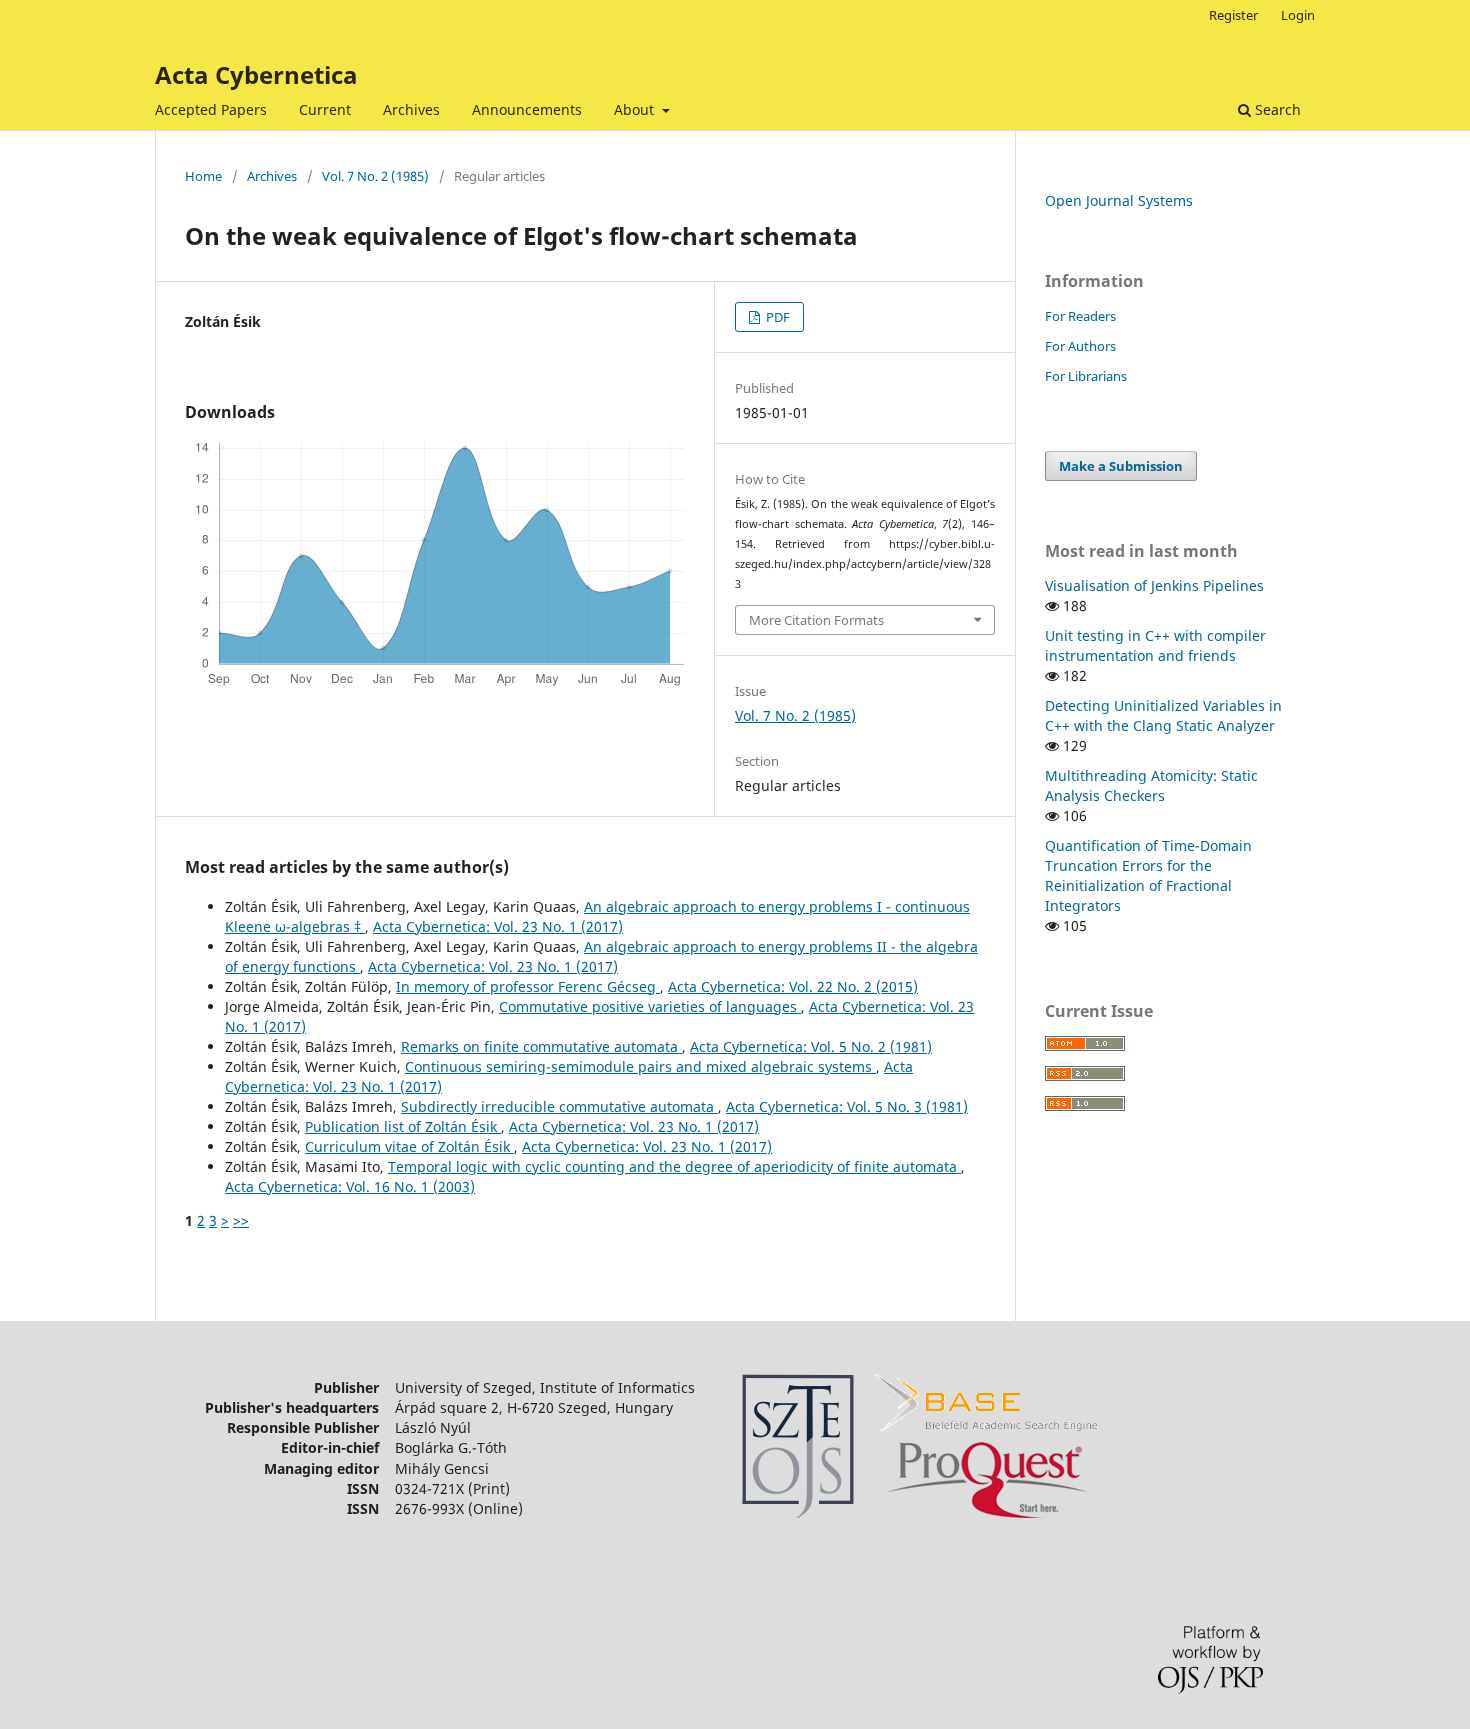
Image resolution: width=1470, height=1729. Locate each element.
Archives (411, 109)
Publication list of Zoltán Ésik (403, 1126)
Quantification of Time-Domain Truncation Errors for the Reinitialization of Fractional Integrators (1148, 875)
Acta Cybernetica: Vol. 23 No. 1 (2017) (498, 926)
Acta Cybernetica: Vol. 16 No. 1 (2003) (350, 1186)
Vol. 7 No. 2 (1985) (375, 176)
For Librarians (1086, 376)
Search (1276, 109)
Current (325, 109)
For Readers (1080, 316)
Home (203, 176)
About (636, 109)
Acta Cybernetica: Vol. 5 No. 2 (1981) (811, 1046)
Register (1233, 15)
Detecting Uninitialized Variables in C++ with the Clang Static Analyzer (1163, 715)
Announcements (527, 109)
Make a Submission (1121, 466)
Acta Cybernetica (256, 74)
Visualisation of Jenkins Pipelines (1154, 585)
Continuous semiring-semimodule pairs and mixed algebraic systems (640, 1066)
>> (241, 1220)
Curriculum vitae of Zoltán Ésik (409, 1146)
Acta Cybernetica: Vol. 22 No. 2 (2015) (793, 986)
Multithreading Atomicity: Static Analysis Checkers (1151, 785)
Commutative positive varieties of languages (650, 1006)
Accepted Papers (211, 109)
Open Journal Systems (1119, 200)
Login (1298, 15)
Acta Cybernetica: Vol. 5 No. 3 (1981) (847, 1106)
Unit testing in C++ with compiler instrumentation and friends (1155, 645)
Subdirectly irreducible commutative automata (559, 1106)
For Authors (1080, 346)
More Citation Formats (816, 620)
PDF (776, 317)
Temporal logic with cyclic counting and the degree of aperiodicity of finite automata (674, 1166)
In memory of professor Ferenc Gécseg (528, 986)
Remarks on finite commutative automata (541, 1046)
